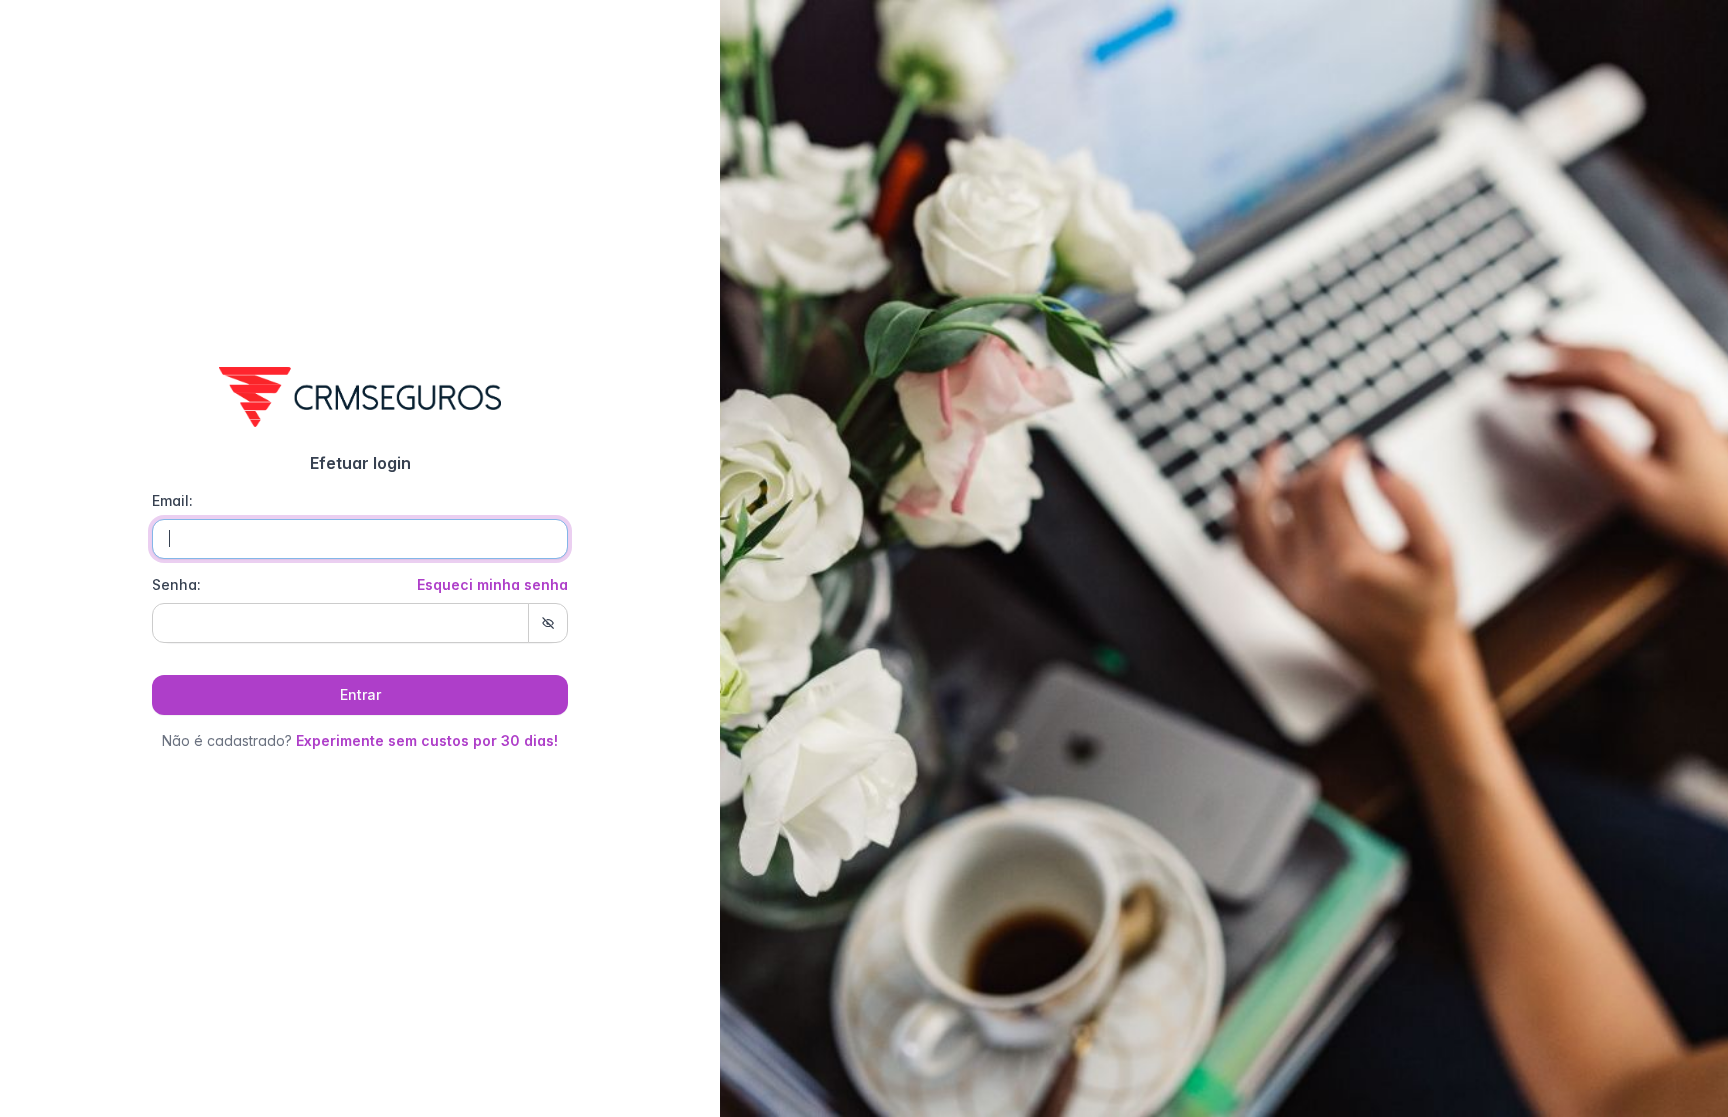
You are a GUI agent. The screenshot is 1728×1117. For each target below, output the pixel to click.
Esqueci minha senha (492, 584)
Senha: (360, 584)
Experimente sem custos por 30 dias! (427, 740)
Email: (172, 500)
